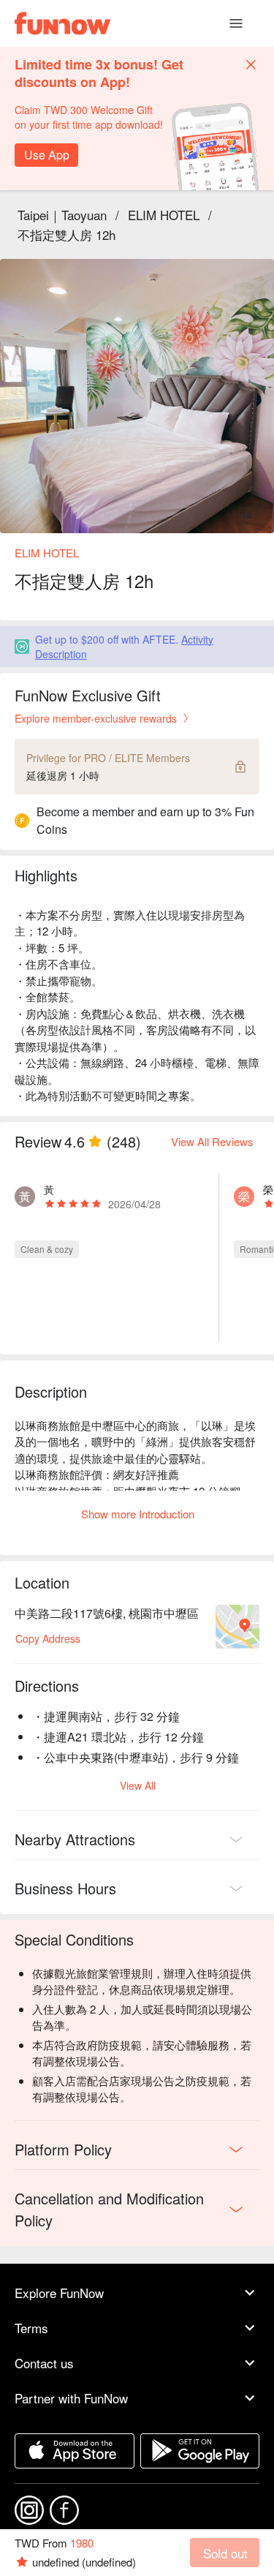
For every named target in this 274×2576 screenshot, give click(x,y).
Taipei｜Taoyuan (62, 215)
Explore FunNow (59, 2293)
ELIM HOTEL (164, 215)
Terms (31, 2328)
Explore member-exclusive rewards (96, 718)
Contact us (44, 2363)
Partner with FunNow (71, 2398)
